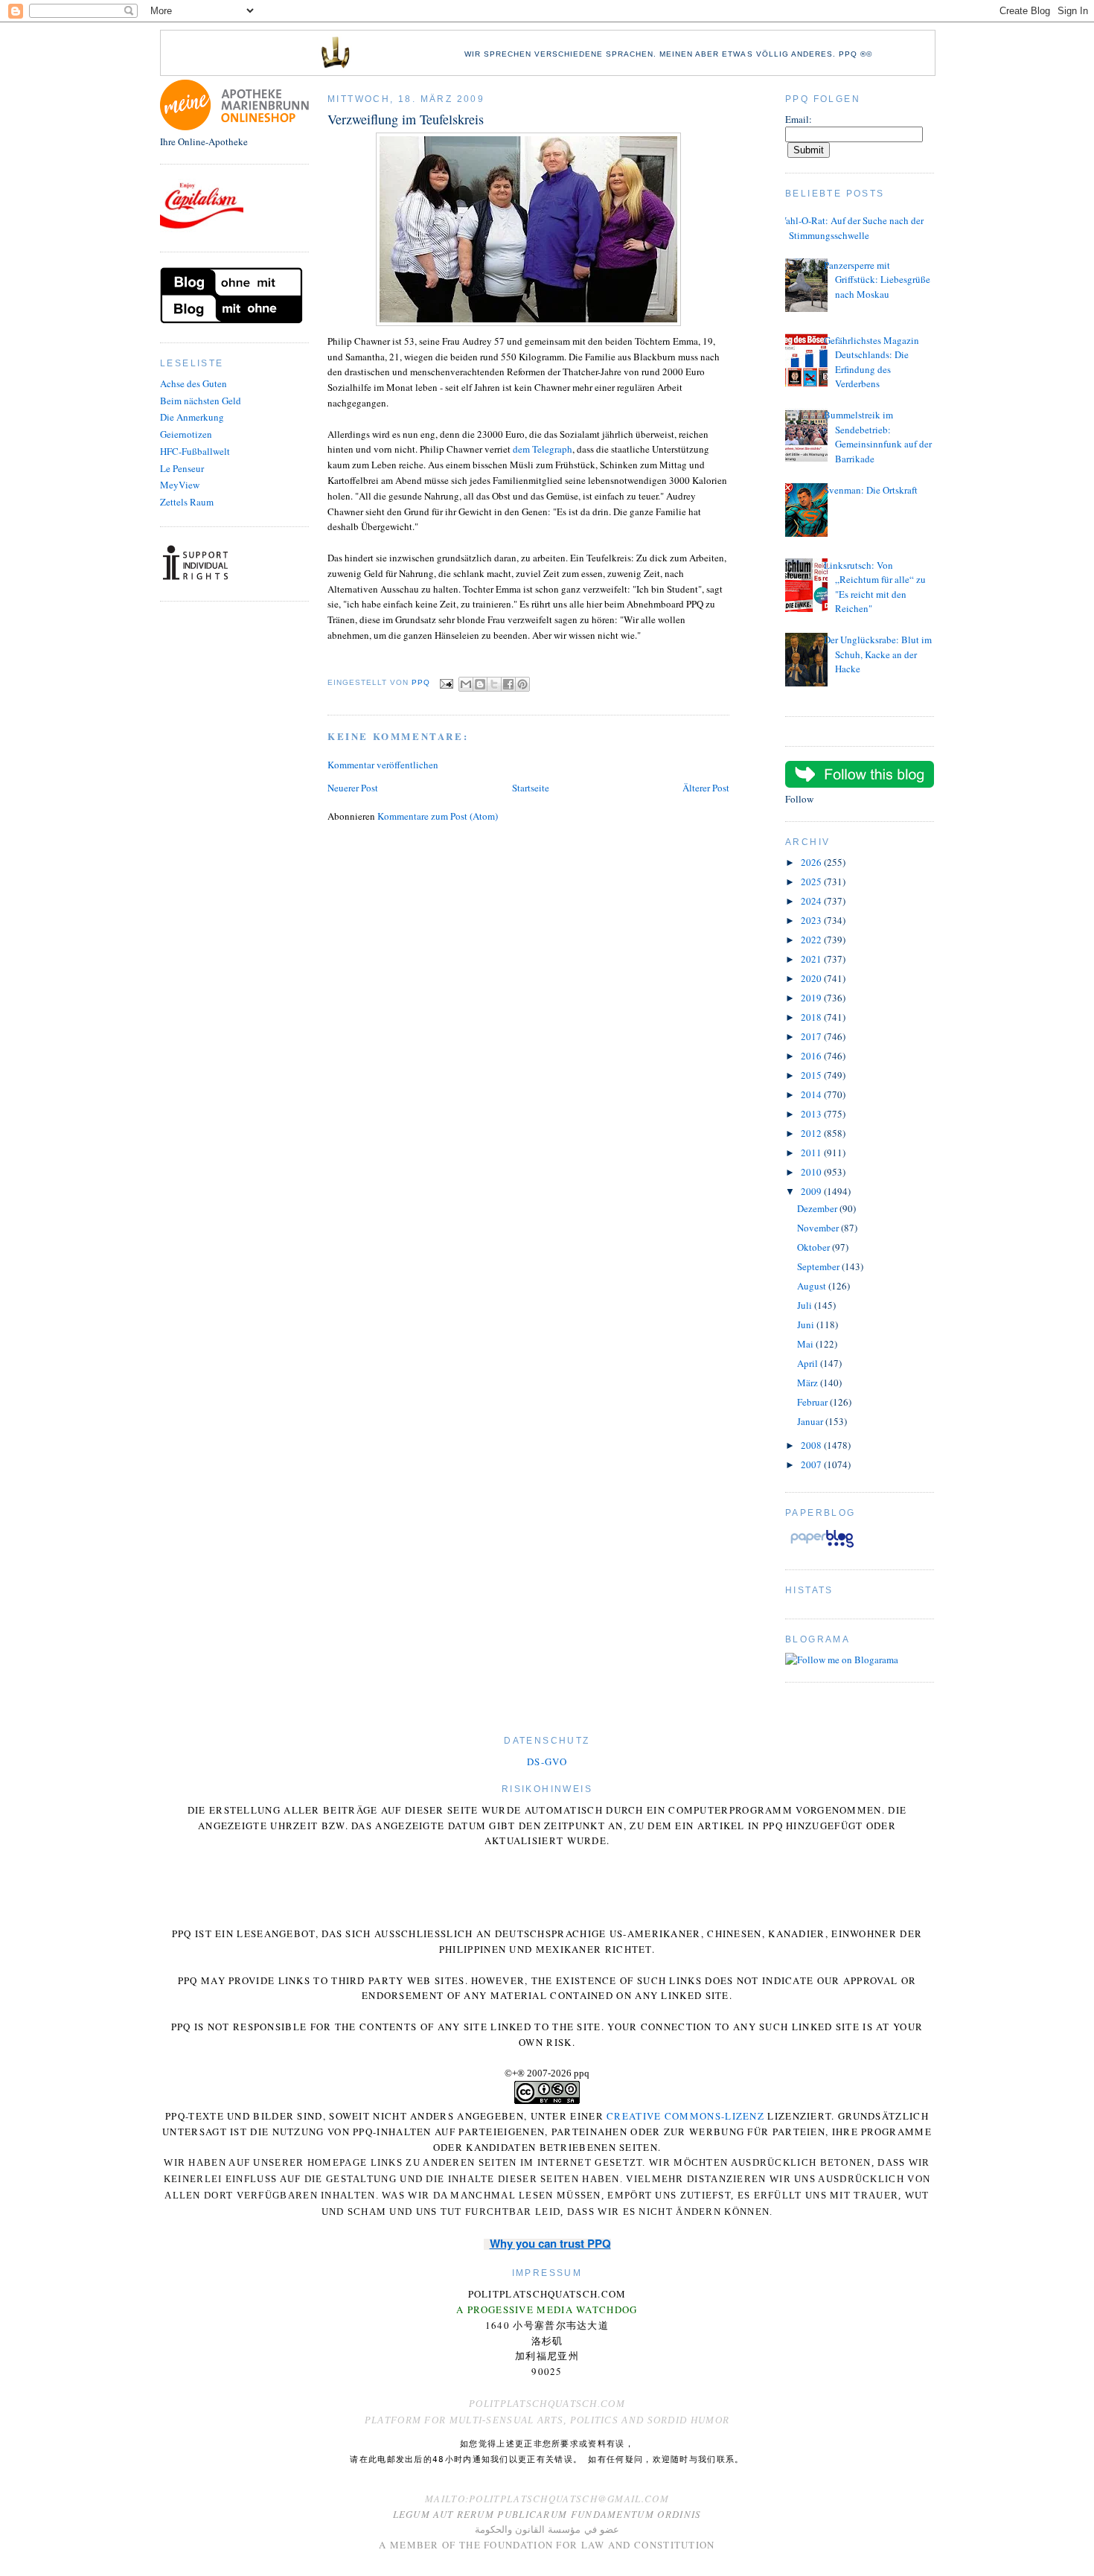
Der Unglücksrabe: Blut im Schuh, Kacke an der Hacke (878, 654)
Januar (811, 1421)
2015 (812, 1075)
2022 (812, 940)
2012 (812, 1133)
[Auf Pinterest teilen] (522, 684)
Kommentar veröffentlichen (383, 765)
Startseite (531, 788)
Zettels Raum (187, 502)
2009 (812, 1191)
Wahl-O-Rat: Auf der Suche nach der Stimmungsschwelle (851, 228)
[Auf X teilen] (494, 684)
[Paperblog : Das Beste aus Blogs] (822, 1547)
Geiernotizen (186, 434)
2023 (812, 920)
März (809, 1383)
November (819, 1228)
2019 (812, 998)
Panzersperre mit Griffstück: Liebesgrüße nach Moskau (877, 280)
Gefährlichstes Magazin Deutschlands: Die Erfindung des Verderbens (871, 362)
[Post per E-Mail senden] (446, 683)
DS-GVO (547, 1762)
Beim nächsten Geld (201, 401)
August (813, 1286)
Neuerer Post (353, 788)
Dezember (818, 1208)
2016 (812, 1056)
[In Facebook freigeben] (508, 684)
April (809, 1363)
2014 (812, 1094)
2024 (812, 901)
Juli (806, 1305)
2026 (812, 862)
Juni (807, 1324)
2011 (812, 1152)
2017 (812, 1036)
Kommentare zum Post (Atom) (438, 816)
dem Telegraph (543, 449)
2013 (812, 1114)
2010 (812, 1172)
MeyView (180, 485)
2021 (812, 959)
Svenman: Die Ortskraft (871, 490)
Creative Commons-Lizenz (685, 2116)
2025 (812, 881)
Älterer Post (706, 788)
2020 (812, 978)
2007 (812, 1464)
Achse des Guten (193, 383)
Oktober (815, 1247)
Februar (813, 1402)
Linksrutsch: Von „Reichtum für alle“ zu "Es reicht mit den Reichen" (875, 587)
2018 (812, 1017)
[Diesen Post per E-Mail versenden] (466, 684)
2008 (812, 1445)
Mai (806, 1344)
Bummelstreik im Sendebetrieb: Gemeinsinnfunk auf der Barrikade (878, 437)
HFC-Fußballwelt (195, 451)
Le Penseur (182, 468)
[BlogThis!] (480, 684)
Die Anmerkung (192, 417)
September (819, 1266)
